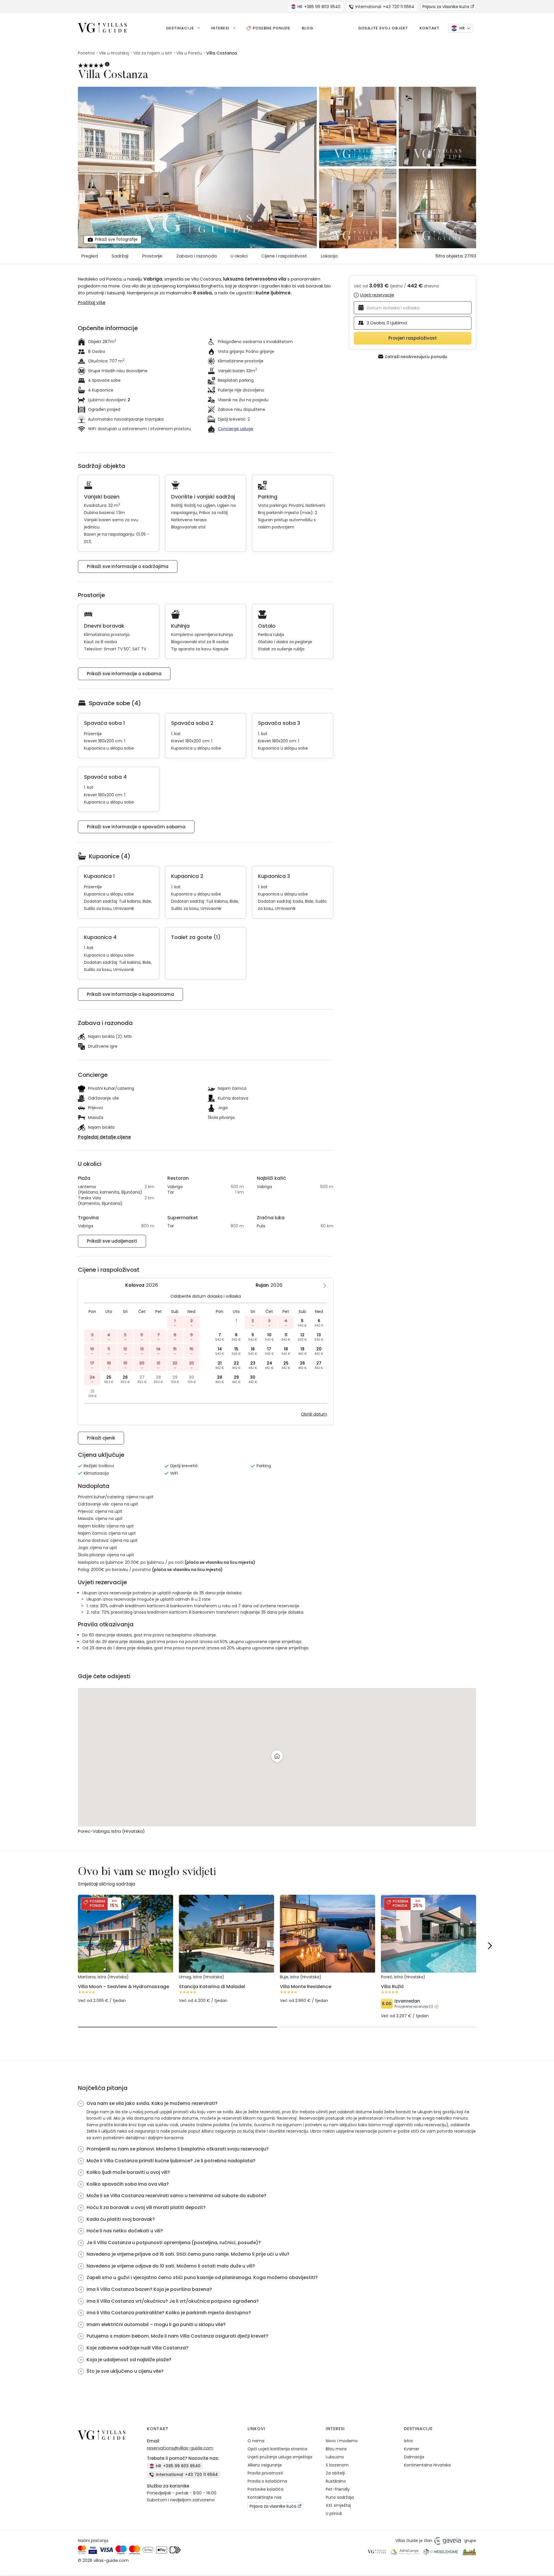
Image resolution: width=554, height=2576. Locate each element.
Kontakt (429, 28)
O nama (256, 2441)
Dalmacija (414, 2457)
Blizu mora (336, 2449)
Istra (408, 2441)
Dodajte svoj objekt (383, 28)
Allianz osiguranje (265, 2465)
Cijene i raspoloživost (284, 256)
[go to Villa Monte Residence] (327, 1989)
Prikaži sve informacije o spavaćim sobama (136, 827)
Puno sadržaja (340, 2497)
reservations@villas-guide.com (180, 2448)
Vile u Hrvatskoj (114, 53)
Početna (86, 53)
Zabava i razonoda (196, 256)
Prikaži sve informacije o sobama (124, 674)
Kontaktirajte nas (265, 2497)
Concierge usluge (236, 429)
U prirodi (334, 2513)
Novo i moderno (342, 2441)
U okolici (239, 256)
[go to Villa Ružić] (428, 1997)
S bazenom (337, 2465)
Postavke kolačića (265, 2489)
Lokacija (329, 256)
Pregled (90, 256)
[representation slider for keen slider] (177, 2027)
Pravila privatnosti (265, 2473)
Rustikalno (336, 2481)
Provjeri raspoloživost (413, 338)
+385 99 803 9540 (319, 7)
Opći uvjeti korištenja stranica (277, 2449)
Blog (308, 28)
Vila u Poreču (189, 53)
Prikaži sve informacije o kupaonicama (130, 994)
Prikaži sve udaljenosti (112, 1241)
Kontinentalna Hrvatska (427, 2465)
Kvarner (412, 2449)
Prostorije (152, 256)
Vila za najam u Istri (153, 53)
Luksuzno (335, 2457)
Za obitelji (335, 2473)
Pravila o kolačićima (267, 2481)
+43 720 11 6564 (385, 7)
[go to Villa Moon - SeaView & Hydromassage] (126, 1989)
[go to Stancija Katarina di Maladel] (227, 1989)
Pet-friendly (338, 2489)
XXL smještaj (338, 2505)
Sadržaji (120, 256)
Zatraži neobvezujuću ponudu (416, 356)
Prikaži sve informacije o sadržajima (128, 566)
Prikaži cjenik (101, 1438)
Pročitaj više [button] (92, 303)
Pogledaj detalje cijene (104, 1137)
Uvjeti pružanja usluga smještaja (280, 2457)
